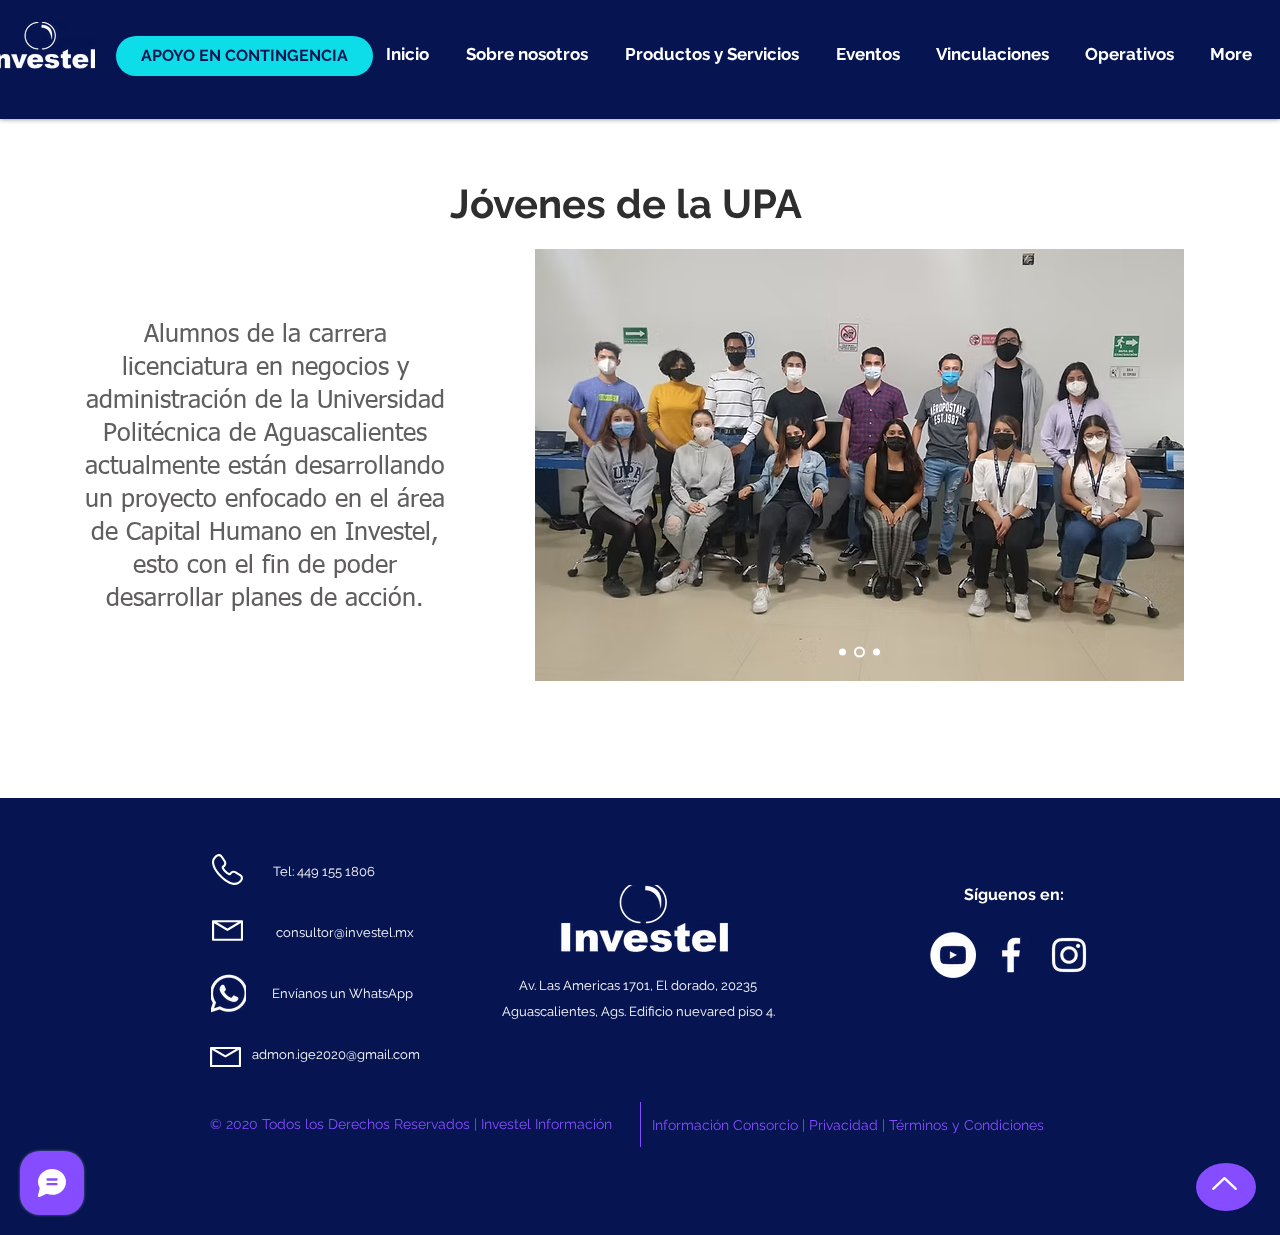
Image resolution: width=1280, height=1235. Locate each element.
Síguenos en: (1014, 894)
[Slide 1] (842, 652)
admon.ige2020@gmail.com (336, 1054)
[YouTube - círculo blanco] (953, 955)
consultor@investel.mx (345, 932)
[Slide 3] (876, 652)
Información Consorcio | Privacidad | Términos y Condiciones (848, 1125)
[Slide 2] (859, 652)
